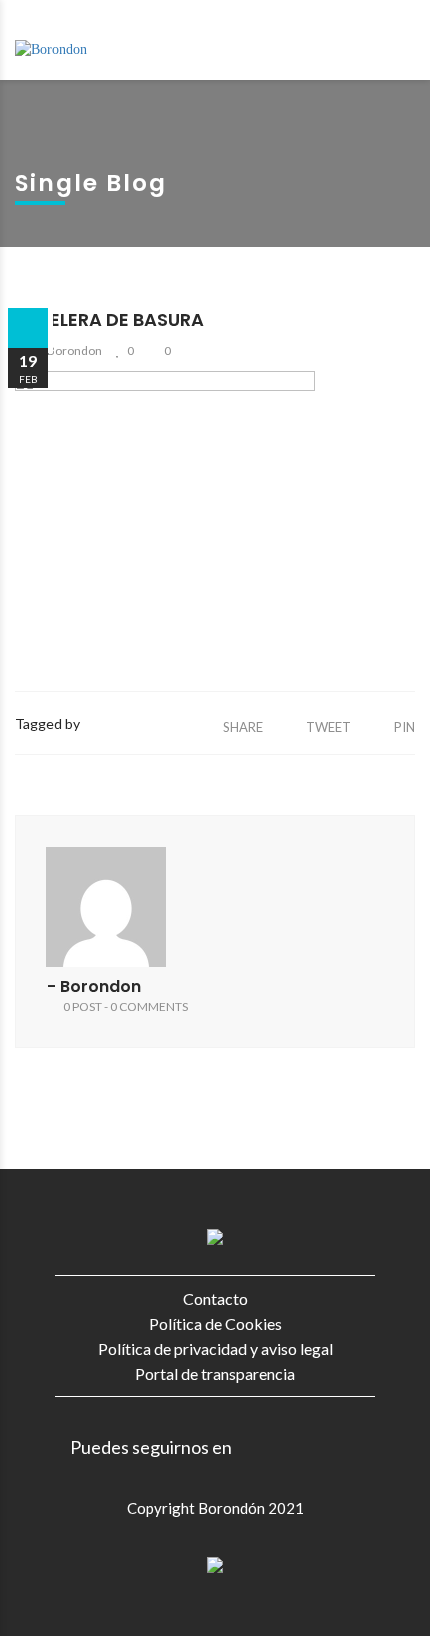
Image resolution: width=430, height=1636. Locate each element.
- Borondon (94, 986)
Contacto (215, 1298)
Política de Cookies (215, 1323)
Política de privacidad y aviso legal (215, 1348)
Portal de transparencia (215, 1373)
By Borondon (66, 350)
